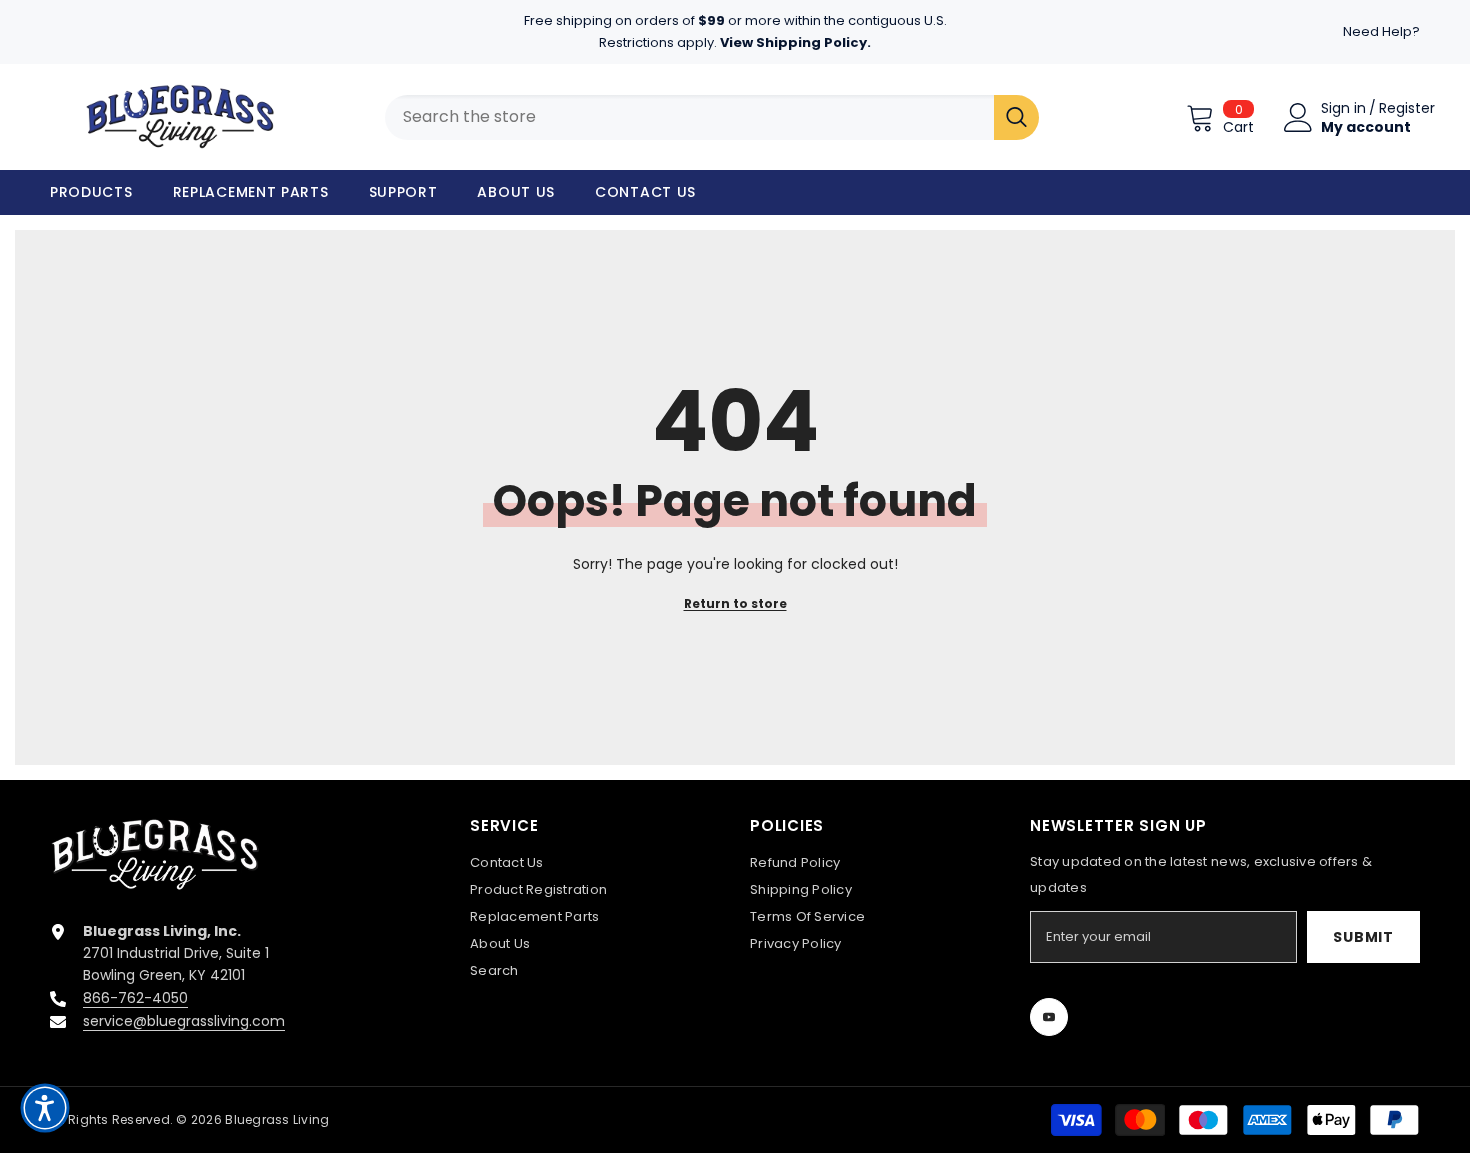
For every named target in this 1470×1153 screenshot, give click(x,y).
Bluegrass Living (277, 1119)
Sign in (1343, 108)
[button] (45, 1108)
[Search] (1016, 117)
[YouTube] (1049, 1017)
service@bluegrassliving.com (184, 1021)
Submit (1363, 937)
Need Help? (1381, 31)
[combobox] (689, 117)
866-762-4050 (135, 998)
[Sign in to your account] (1298, 117)
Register (1407, 108)
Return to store (735, 603)
